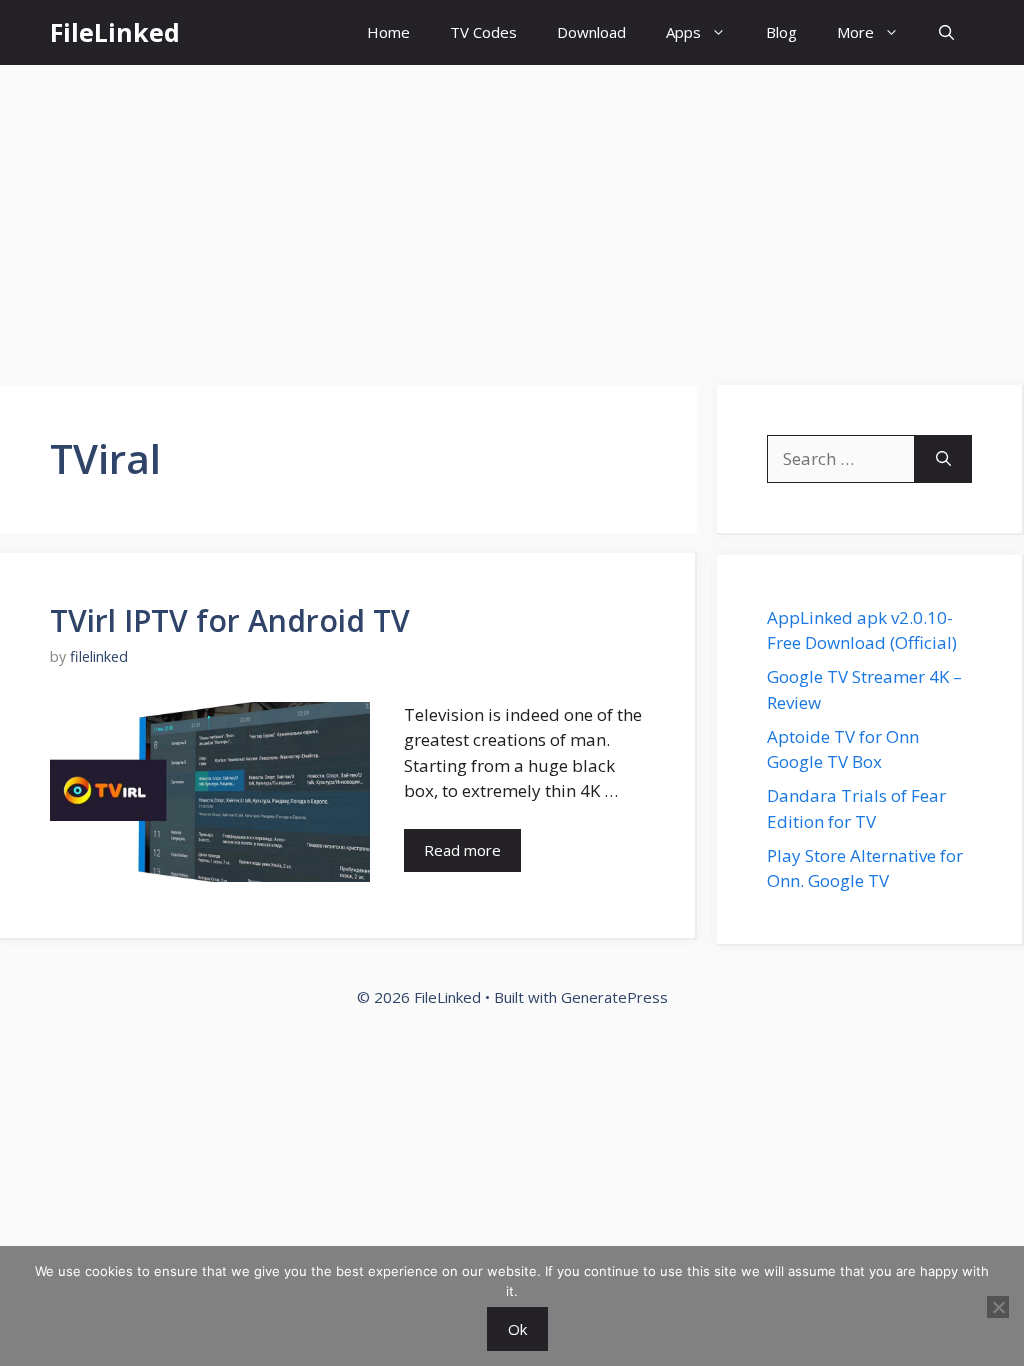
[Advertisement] (512, 215)
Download (591, 32)
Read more (462, 850)
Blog (781, 32)
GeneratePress (614, 997)
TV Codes (483, 32)
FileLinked (115, 32)
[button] (946, 32)
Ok (517, 1329)
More (855, 32)
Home (388, 32)
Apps (683, 32)
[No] (998, 1307)
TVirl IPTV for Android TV (230, 620)
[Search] (943, 459)
